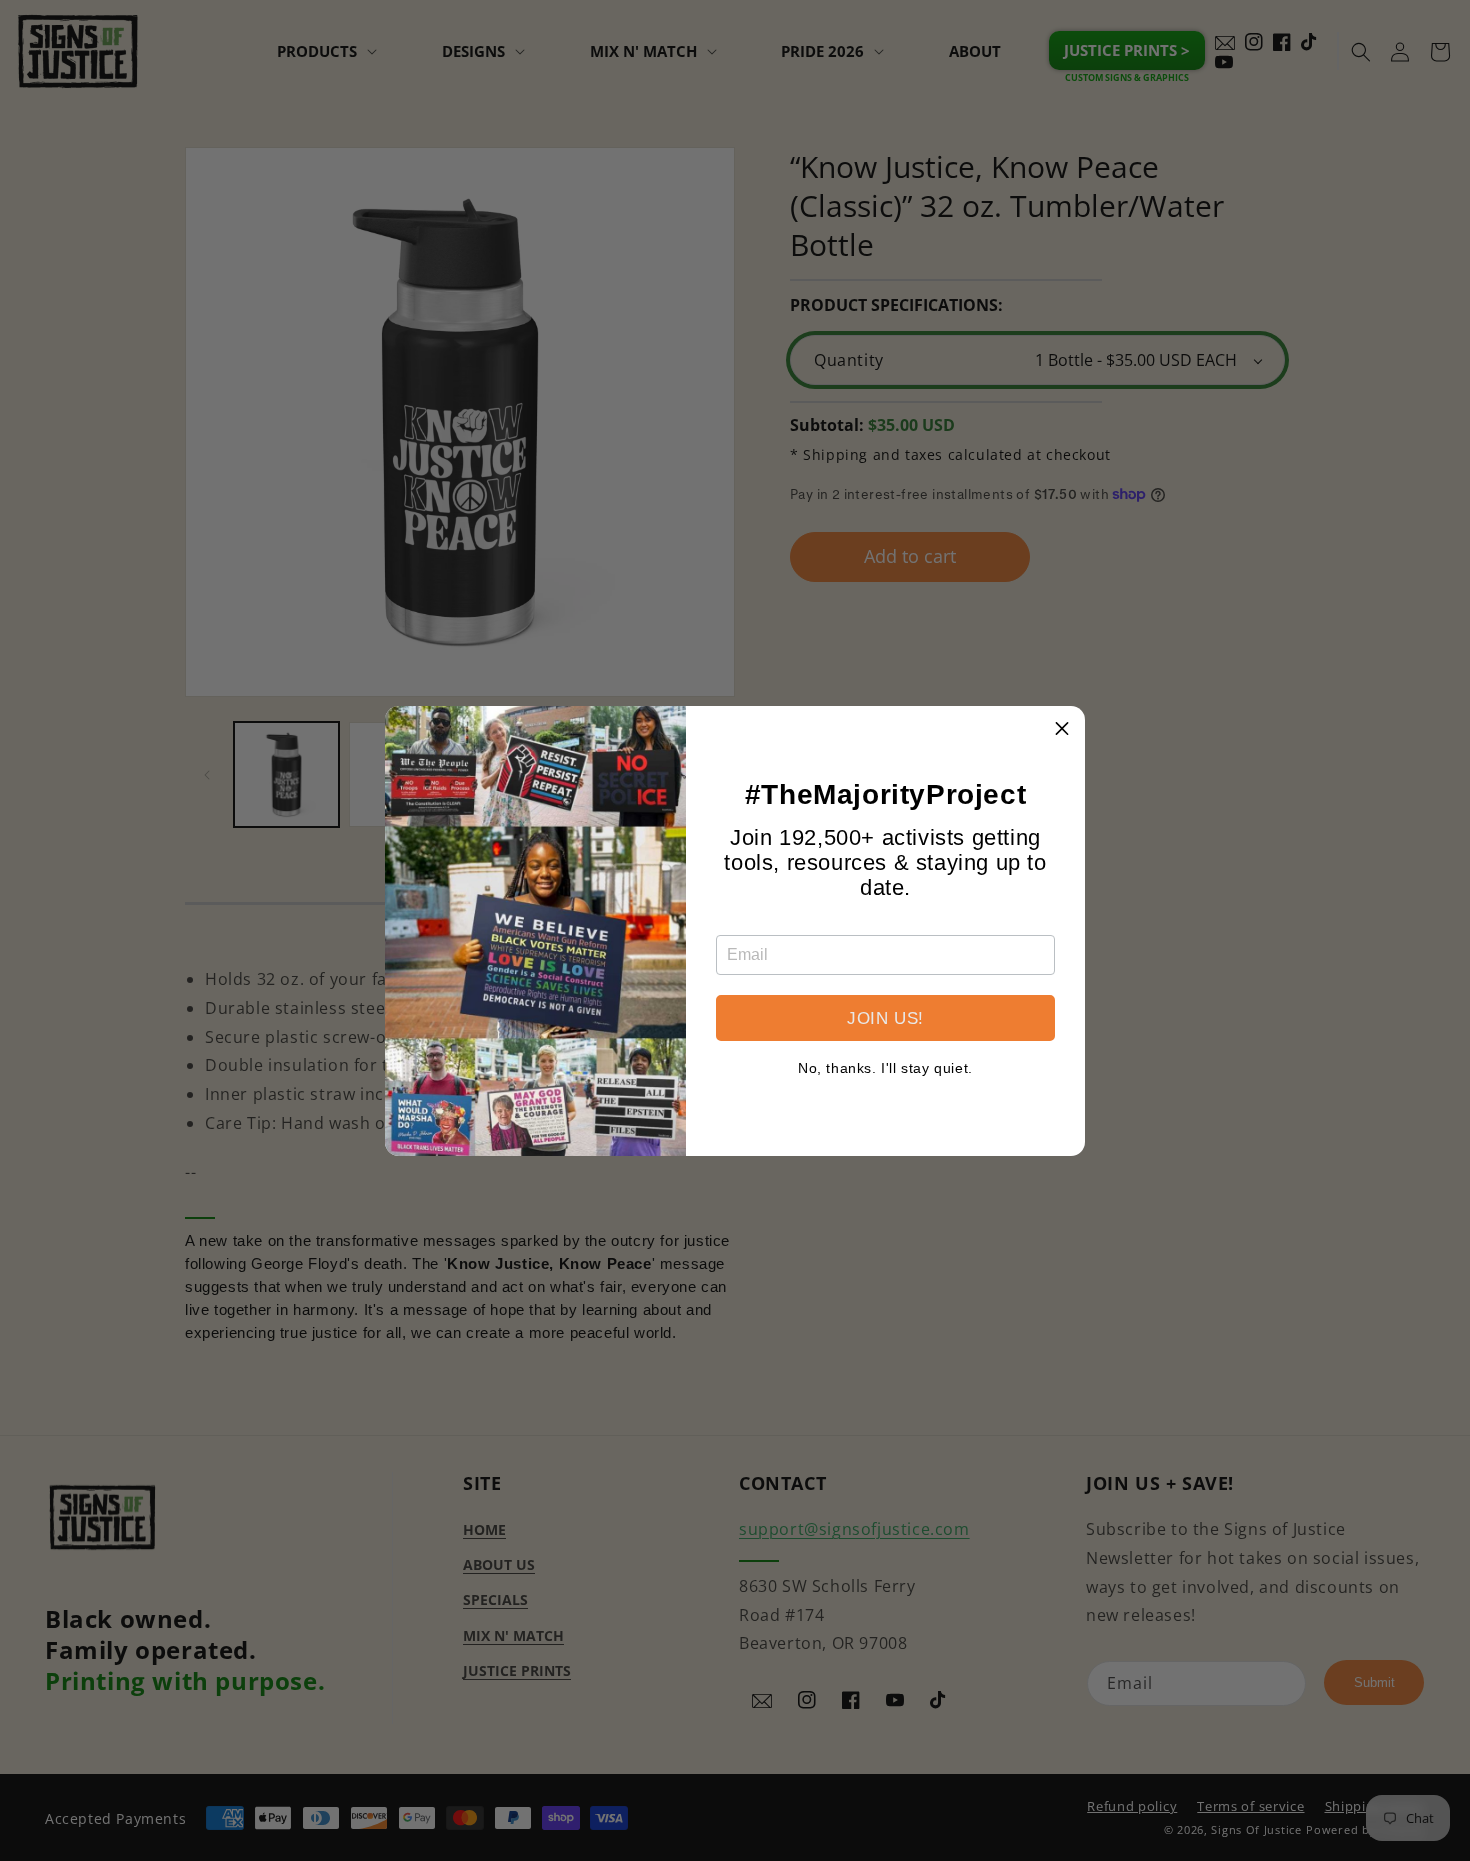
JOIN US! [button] (885, 1018)
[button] (1062, 729)
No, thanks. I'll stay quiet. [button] (885, 1068)
